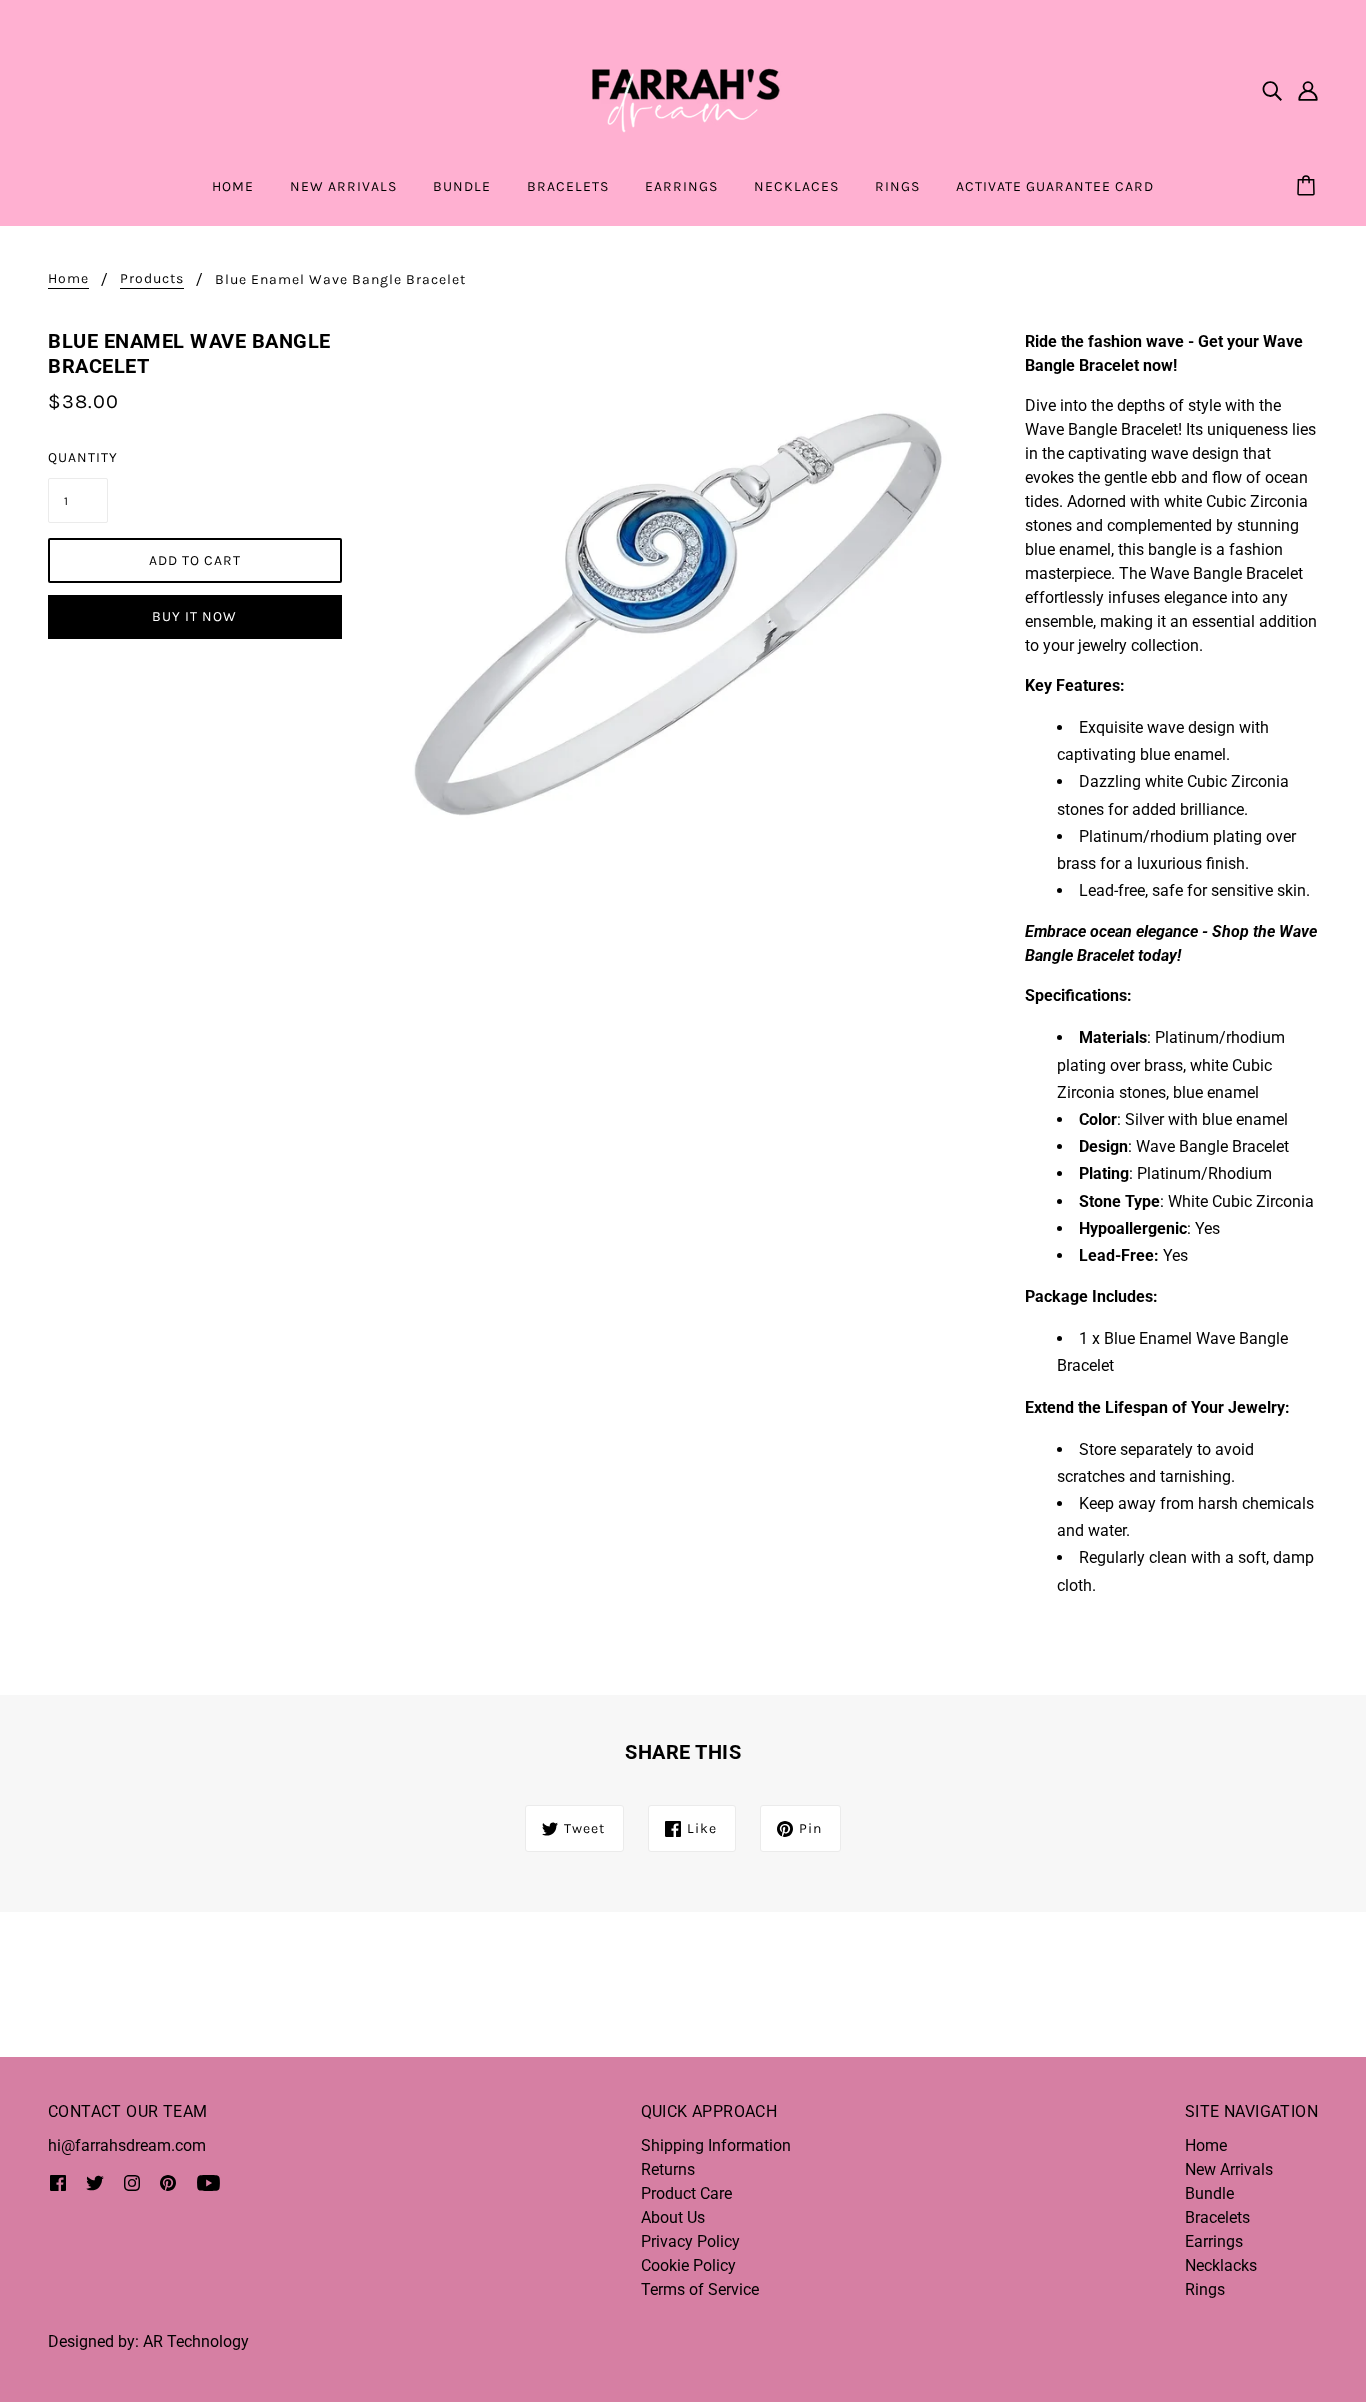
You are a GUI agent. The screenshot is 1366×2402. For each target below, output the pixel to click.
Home (68, 279)
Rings (1205, 2289)
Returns (668, 2169)
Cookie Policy (688, 2265)
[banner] (683, 88)
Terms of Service (700, 2289)
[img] (1272, 90)
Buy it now (194, 616)
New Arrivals (1229, 2169)
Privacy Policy (690, 2241)
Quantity (78, 457)
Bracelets (1217, 2217)
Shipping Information (716, 2145)
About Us (673, 2217)
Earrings (1214, 2241)
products (152, 279)
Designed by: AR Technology (148, 2341)
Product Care (686, 2193)
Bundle (1209, 2193)
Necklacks (1221, 2265)
